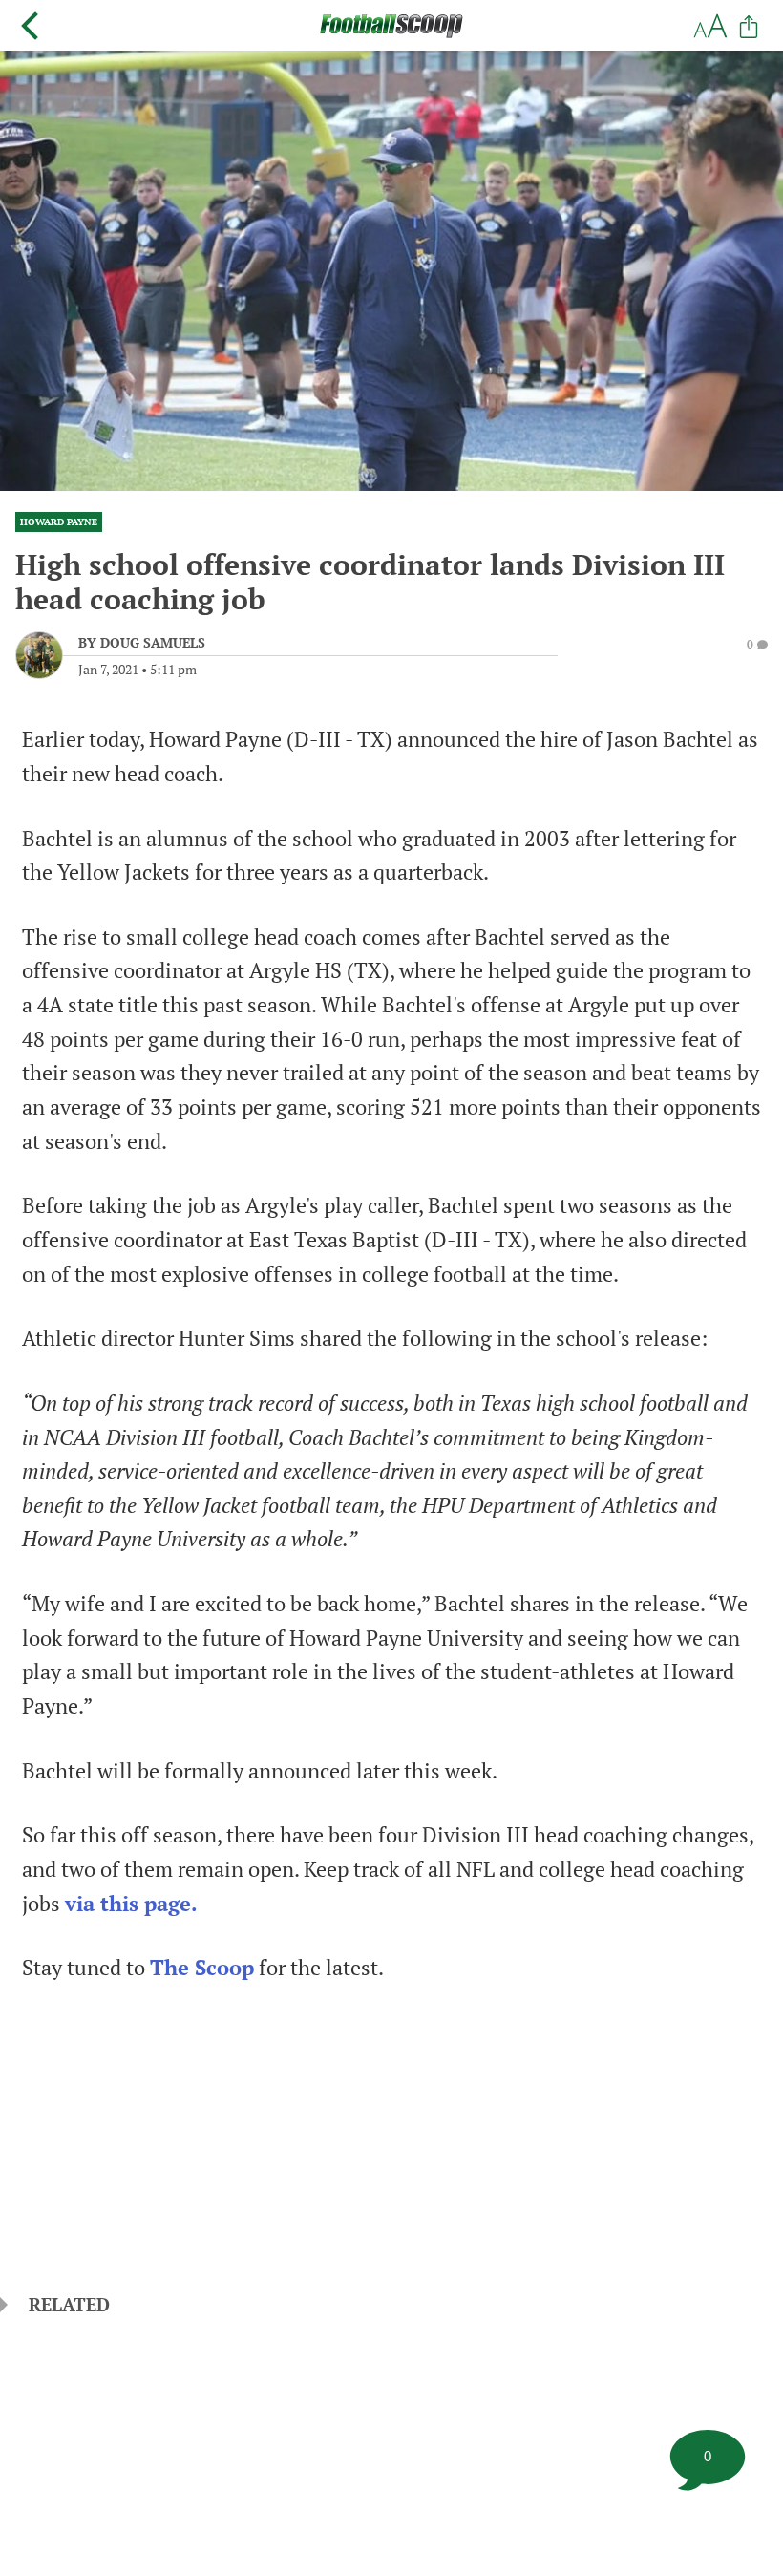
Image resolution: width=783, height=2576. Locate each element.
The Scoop (202, 1968)
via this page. (131, 1904)
